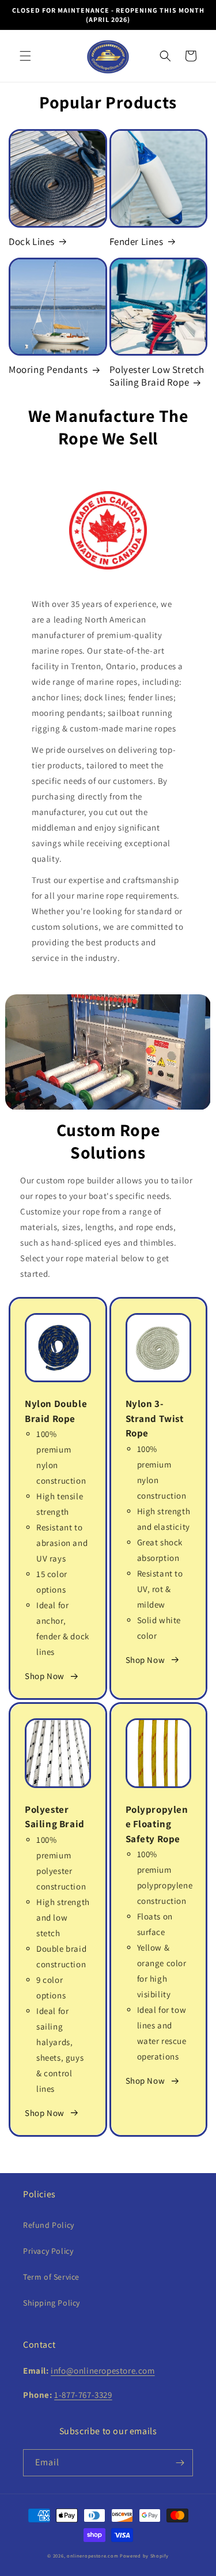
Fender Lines (137, 242)
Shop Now (45, 1676)
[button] (25, 56)
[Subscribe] (180, 2463)
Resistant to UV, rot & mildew (160, 1589)
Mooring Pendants (48, 369)
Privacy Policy (48, 2251)
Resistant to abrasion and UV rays (62, 1543)
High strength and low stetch (63, 1917)
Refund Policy (49, 2225)
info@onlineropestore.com (103, 2371)
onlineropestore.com (92, 2556)
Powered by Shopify (144, 2556)
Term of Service (51, 2277)
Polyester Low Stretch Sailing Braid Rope (157, 376)
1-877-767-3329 (83, 2395)
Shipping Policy (52, 2303)
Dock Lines (32, 242)
